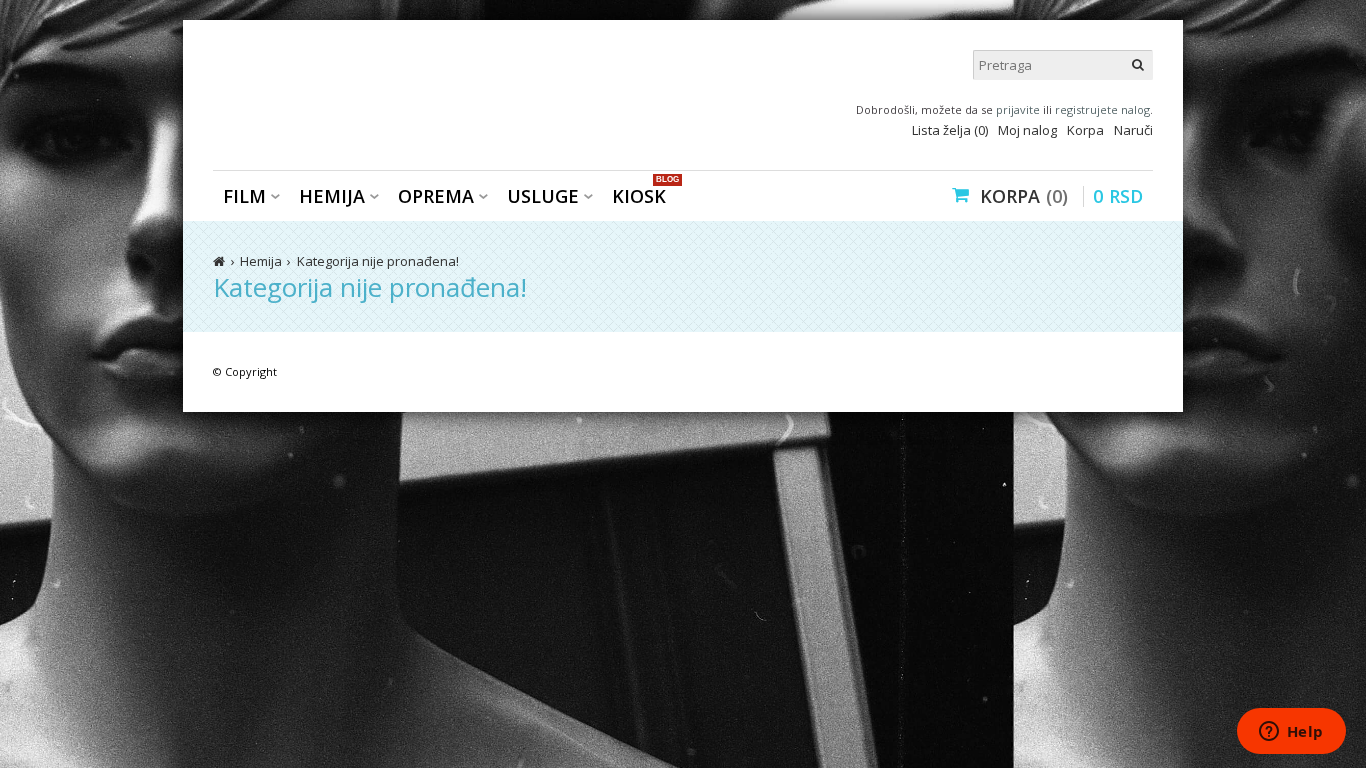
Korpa (1085, 130)
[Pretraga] (1138, 65)
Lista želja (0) (950, 130)
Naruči (1133, 130)
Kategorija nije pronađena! (378, 261)
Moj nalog (1027, 130)
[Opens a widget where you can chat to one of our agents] (1291, 733)
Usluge (543, 196)
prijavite (1018, 109)
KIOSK (644, 194)
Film (244, 196)
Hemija (332, 196)
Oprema (436, 196)
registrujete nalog (1102, 109)
